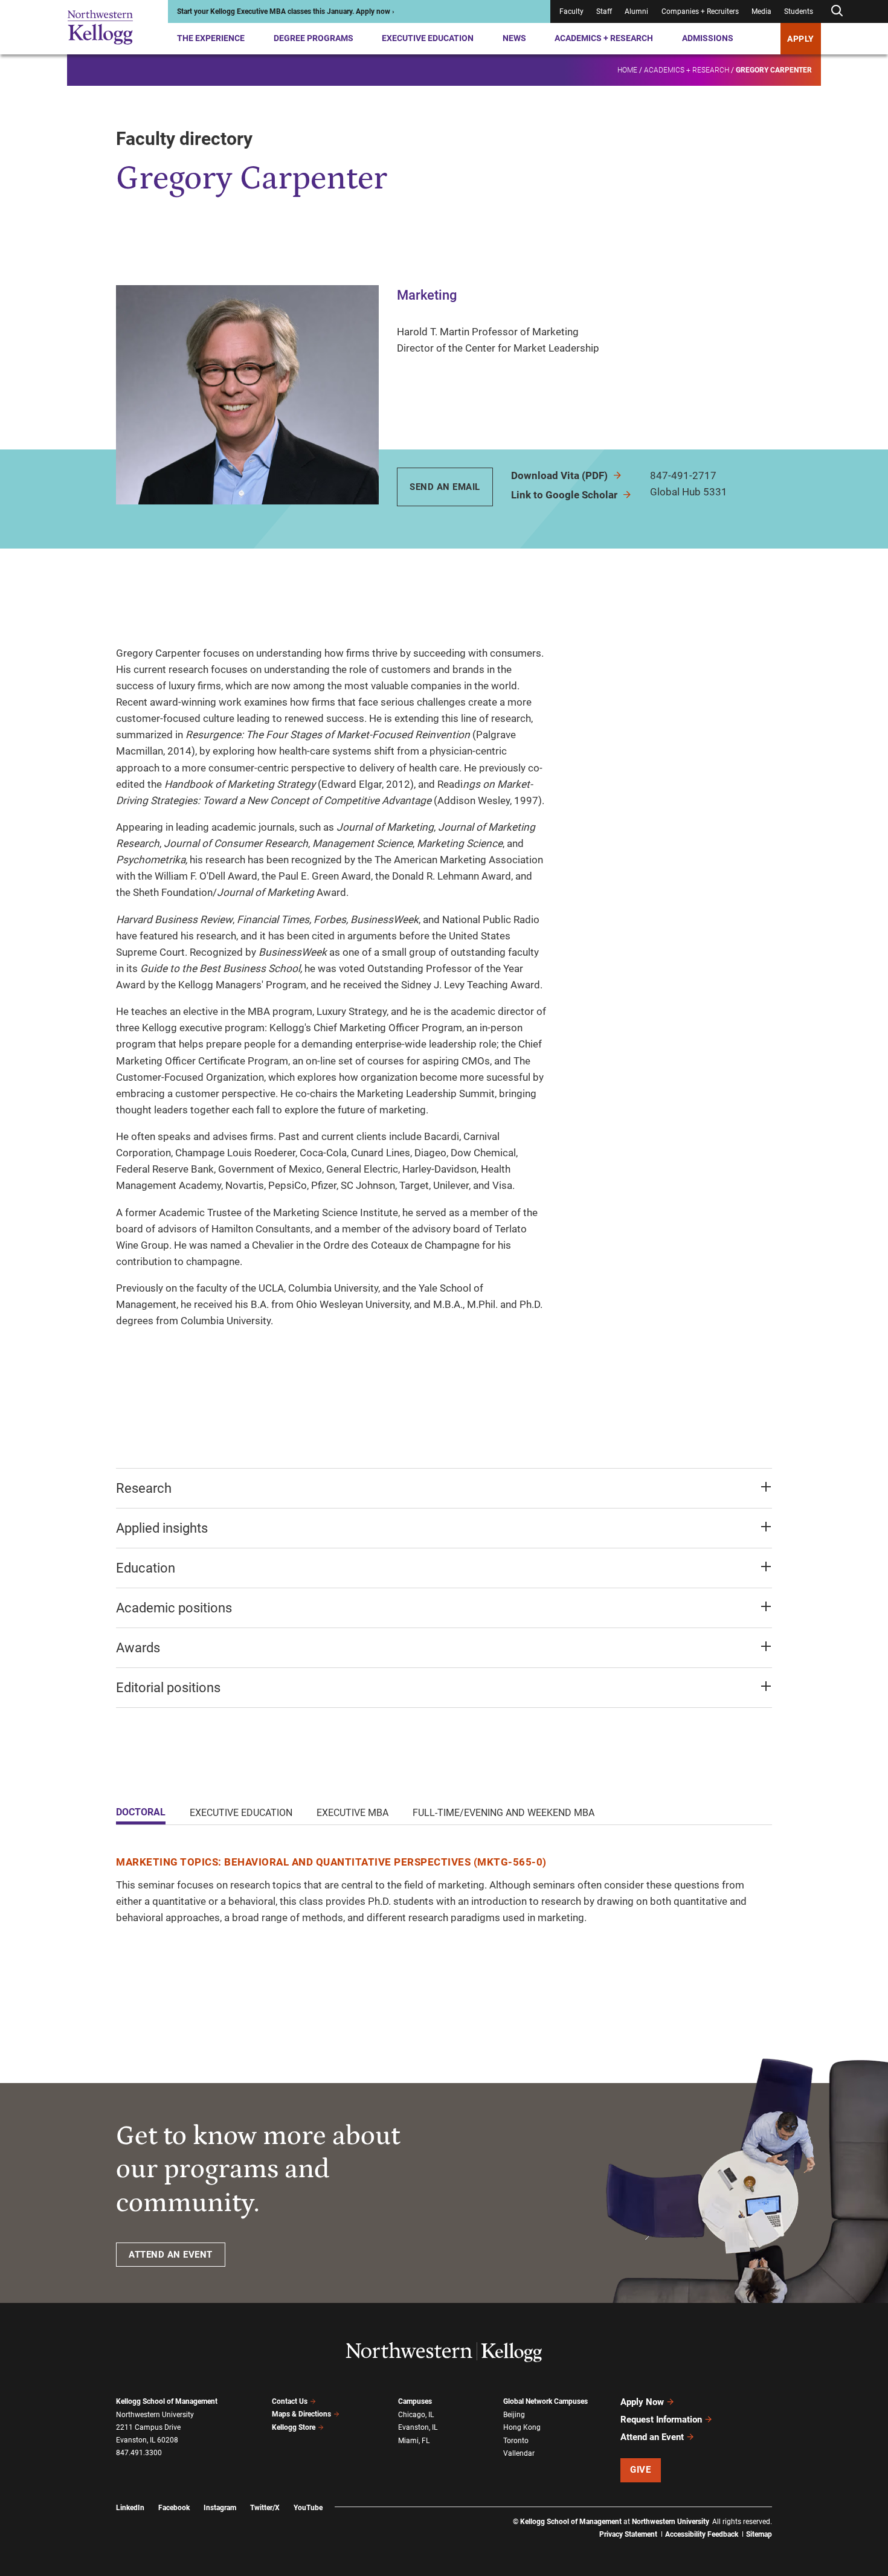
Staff (604, 11)
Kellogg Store (294, 2427)
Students (799, 11)
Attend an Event (652, 2437)
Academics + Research (604, 38)
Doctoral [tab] (141, 1812)
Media (761, 11)
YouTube (308, 2508)
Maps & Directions (301, 2414)
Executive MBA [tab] (352, 1813)
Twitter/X (265, 2508)
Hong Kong (522, 2427)
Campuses (415, 2401)
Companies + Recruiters (700, 11)
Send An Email (445, 487)
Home (627, 70)
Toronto (516, 2441)
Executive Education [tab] (241, 1813)
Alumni (636, 11)
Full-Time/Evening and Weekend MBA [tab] (504, 1813)
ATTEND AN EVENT (171, 2255)
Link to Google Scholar (565, 495)
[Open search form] (837, 11)
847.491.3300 (139, 2453)
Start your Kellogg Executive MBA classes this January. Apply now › (286, 11)
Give (640, 2470)
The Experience (211, 38)
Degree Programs (314, 38)
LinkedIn (130, 2508)
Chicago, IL (416, 2415)
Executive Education (428, 38)
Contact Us (290, 2401)
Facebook (174, 2508)
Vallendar (519, 2453)
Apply (801, 39)
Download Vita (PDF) (561, 475)
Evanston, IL (418, 2427)
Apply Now (642, 2402)
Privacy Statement (628, 2534)
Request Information (661, 2420)
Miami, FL (414, 2441)
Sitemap (759, 2534)
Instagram (220, 2508)
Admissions (708, 38)
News (514, 38)
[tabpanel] (444, 1890)
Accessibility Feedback (702, 2534)
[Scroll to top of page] (788, 2513)
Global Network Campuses (545, 2401)
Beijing (514, 2415)
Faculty (571, 11)
